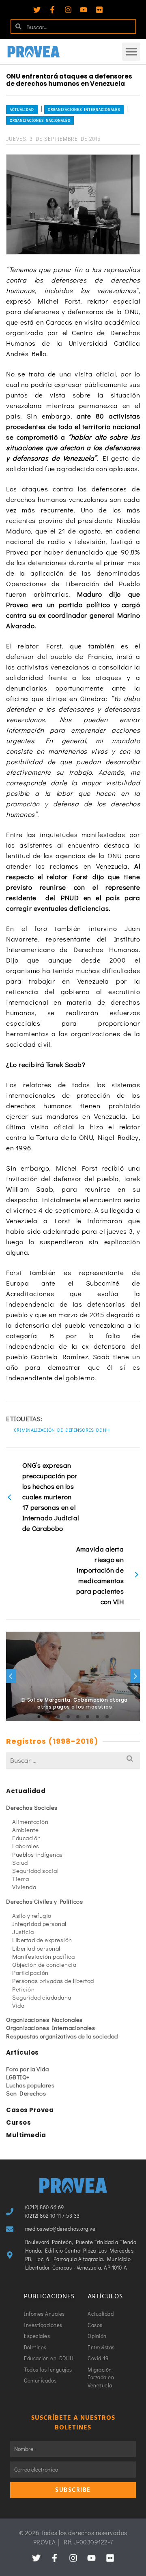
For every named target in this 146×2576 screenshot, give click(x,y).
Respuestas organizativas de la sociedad (62, 2036)
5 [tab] (78, 1717)
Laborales (26, 1846)
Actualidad (22, 109)
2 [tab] (49, 1717)
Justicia (23, 1932)
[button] (131, 52)
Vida (18, 2005)
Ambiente (25, 1830)
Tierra (20, 1879)
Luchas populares (30, 2085)
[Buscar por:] (73, 1760)
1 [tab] (39, 1717)
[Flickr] (99, 10)
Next (135, 1676)
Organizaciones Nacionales (40, 120)
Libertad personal (36, 1948)
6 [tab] (88, 1717)
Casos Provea (30, 2110)
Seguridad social (35, 1870)
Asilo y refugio (32, 1915)
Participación (30, 1972)
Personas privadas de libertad (53, 1981)
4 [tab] (68, 1717)
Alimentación (30, 1821)
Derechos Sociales (32, 1807)
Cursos (18, 2122)
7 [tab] (97, 1717)
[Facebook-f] (52, 10)
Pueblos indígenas (38, 1854)
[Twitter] (37, 10)
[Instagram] (68, 10)
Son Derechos (26, 2093)
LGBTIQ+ (18, 2077)
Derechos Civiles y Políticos (44, 1901)
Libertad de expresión (42, 1940)
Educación (27, 1838)
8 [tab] (107, 1717)
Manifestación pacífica (43, 1956)
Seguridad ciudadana (42, 1997)
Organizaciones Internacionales (84, 109)
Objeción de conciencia (44, 1964)
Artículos (23, 2052)
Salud (20, 1862)
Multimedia (26, 2135)
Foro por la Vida (27, 2069)
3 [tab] (58, 1717)
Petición (23, 1989)
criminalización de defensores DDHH (62, 1430)
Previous (11, 1676)
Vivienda (24, 1887)
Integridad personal (39, 1923)
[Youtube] (84, 10)
